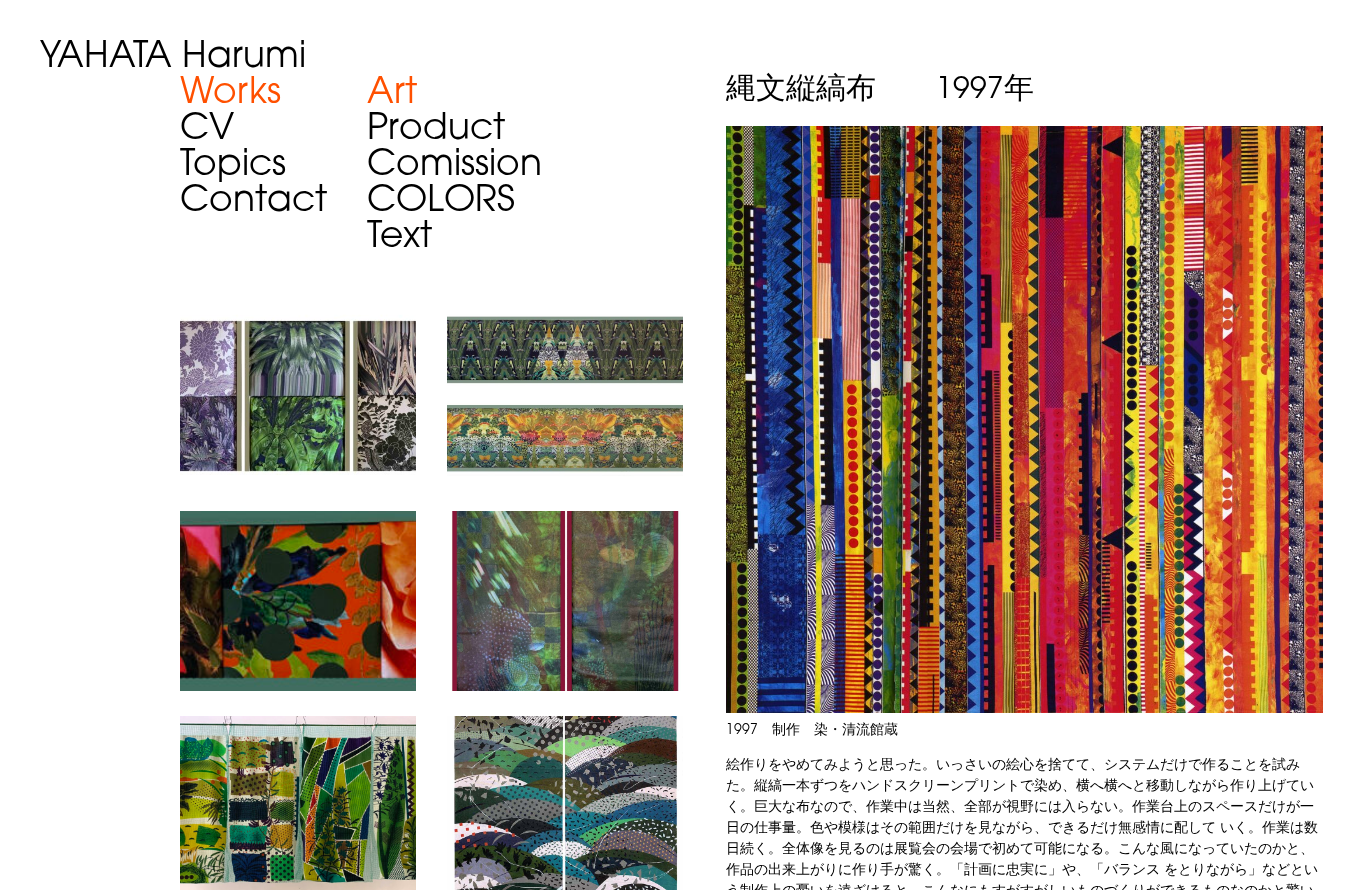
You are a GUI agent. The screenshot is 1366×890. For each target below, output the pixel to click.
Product (436, 130)
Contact (253, 202)
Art (392, 94)
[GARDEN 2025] (298, 729)
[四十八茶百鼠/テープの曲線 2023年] (565, 729)
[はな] (298, 524)
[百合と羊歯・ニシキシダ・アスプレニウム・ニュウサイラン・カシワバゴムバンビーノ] (298, 319)
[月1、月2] (565, 524)
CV (207, 130)
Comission (454, 166)
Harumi (173, 58)
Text (399, 238)
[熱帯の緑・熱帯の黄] (565, 319)
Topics (233, 166)
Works (230, 94)
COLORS (441, 202)
